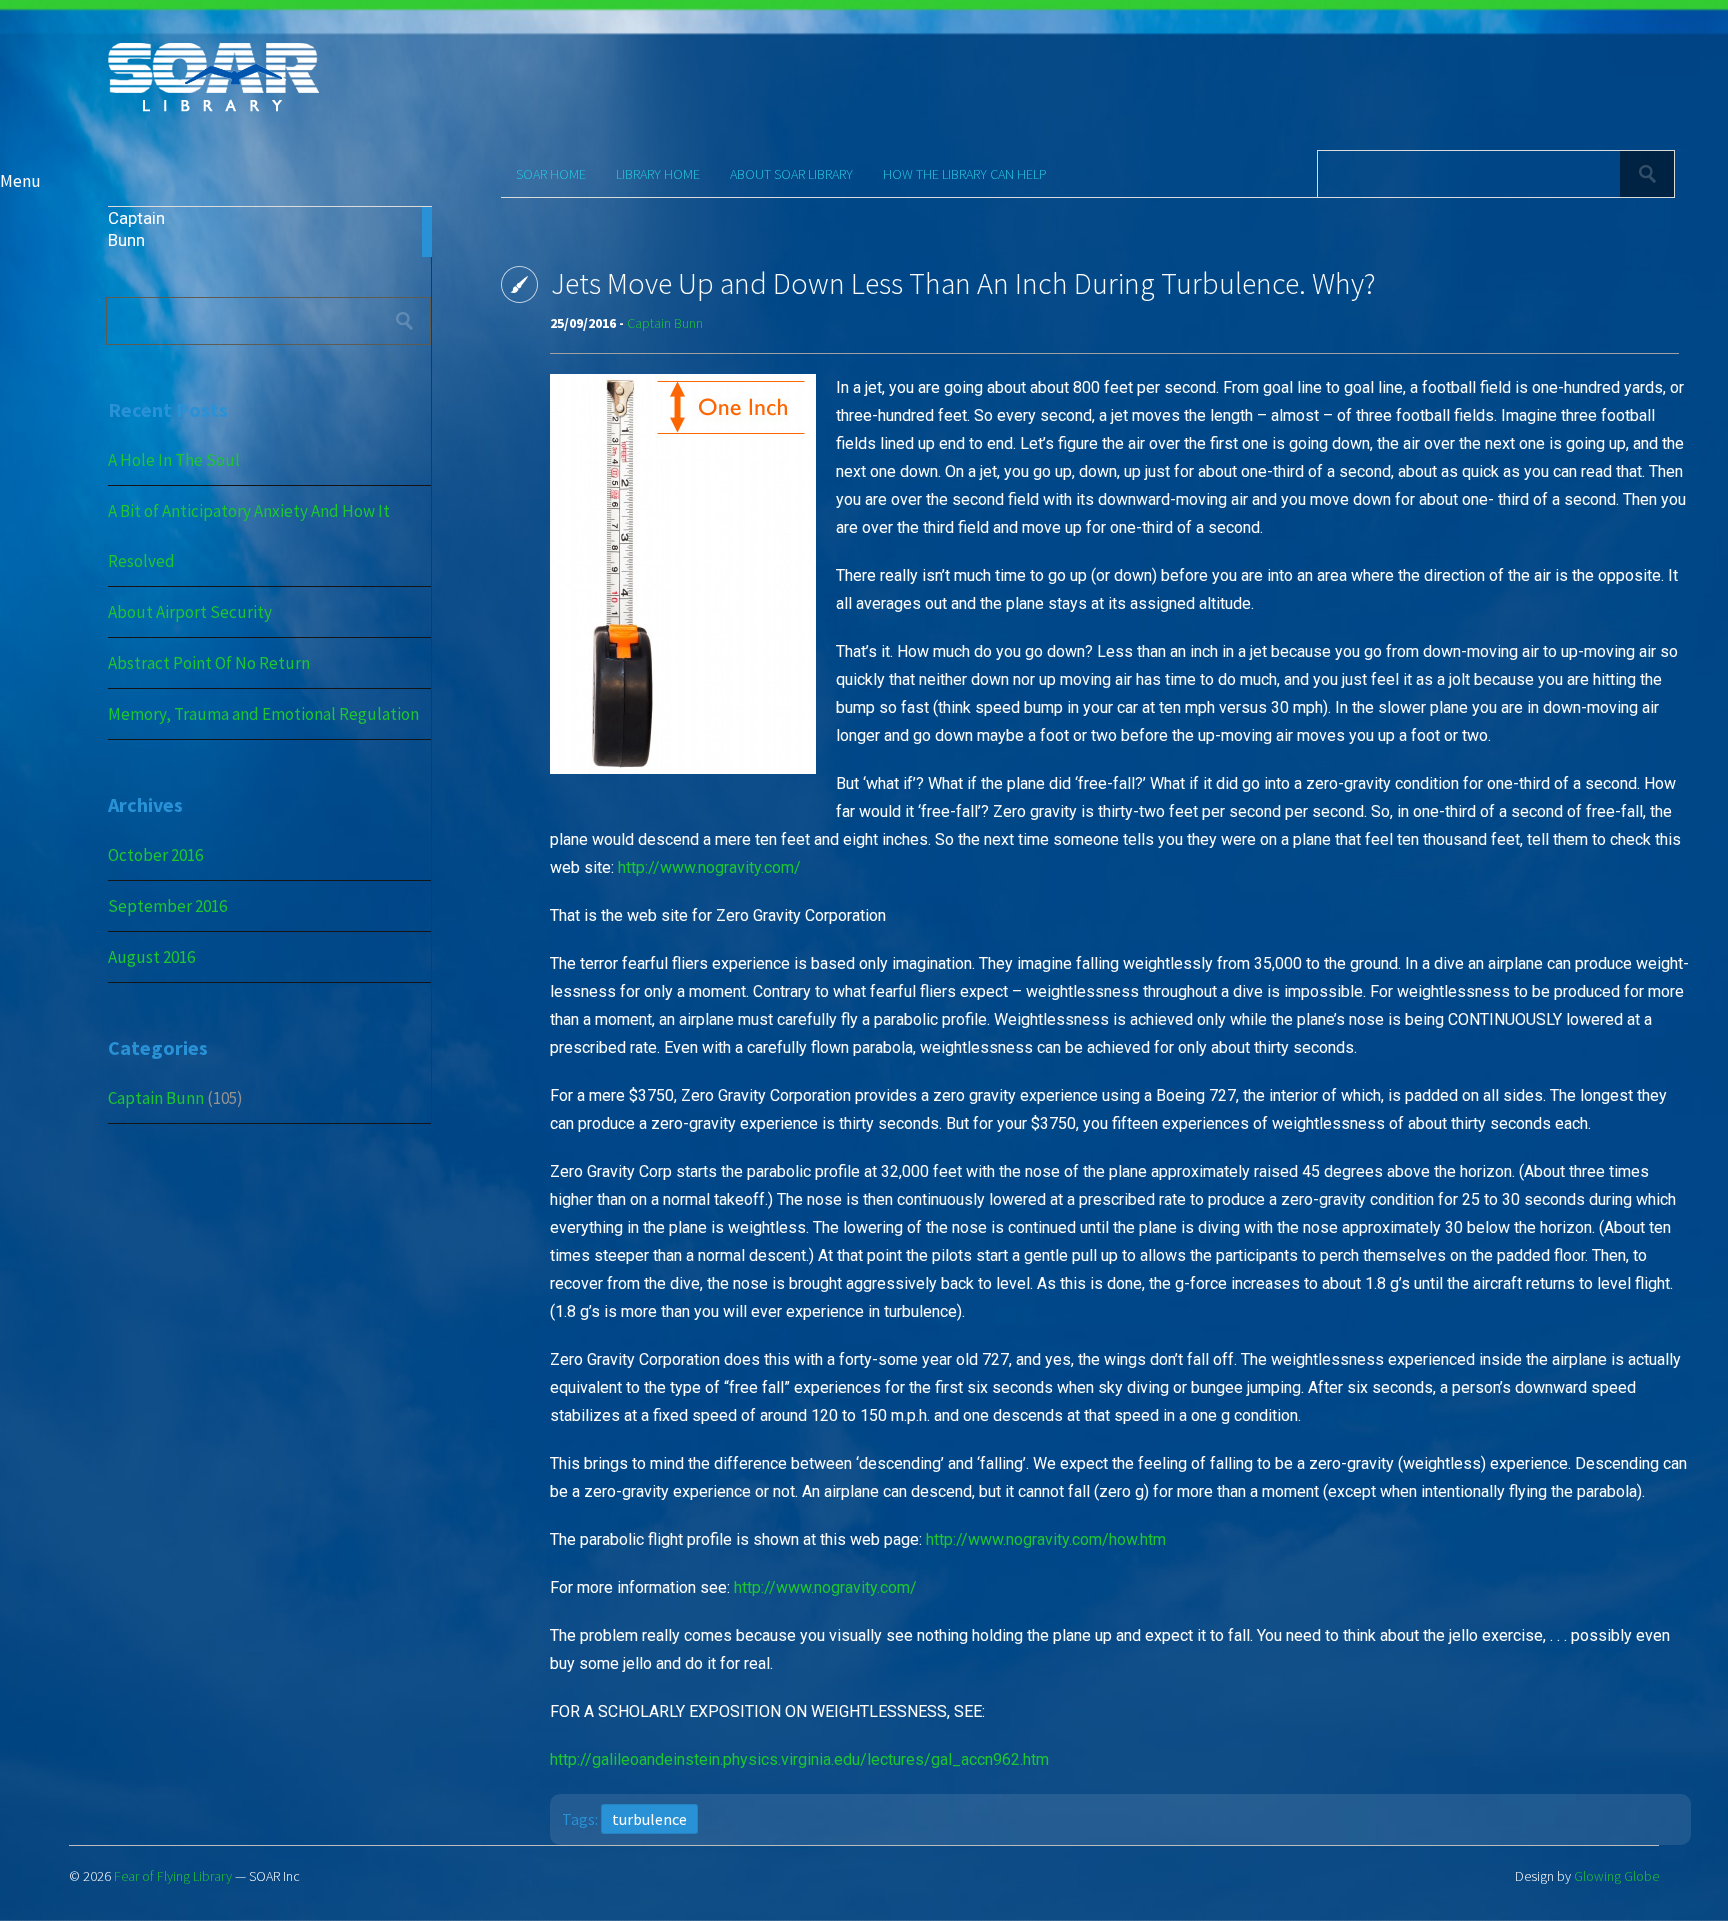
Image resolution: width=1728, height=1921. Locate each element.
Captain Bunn (156, 1098)
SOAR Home (551, 174)
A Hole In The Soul (174, 460)
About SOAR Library (791, 174)
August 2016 (151, 957)
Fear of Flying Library (173, 1876)
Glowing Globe (1616, 1876)
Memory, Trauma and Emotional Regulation (263, 714)
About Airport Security (190, 612)
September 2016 (167, 906)
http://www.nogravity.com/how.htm (1046, 1539)
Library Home (658, 174)
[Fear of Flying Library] (213, 109)
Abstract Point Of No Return (209, 663)
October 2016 (155, 855)
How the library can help (965, 174)
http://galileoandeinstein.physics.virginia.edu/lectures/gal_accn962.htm (799, 1759)
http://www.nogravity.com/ (709, 867)
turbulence (649, 1819)
